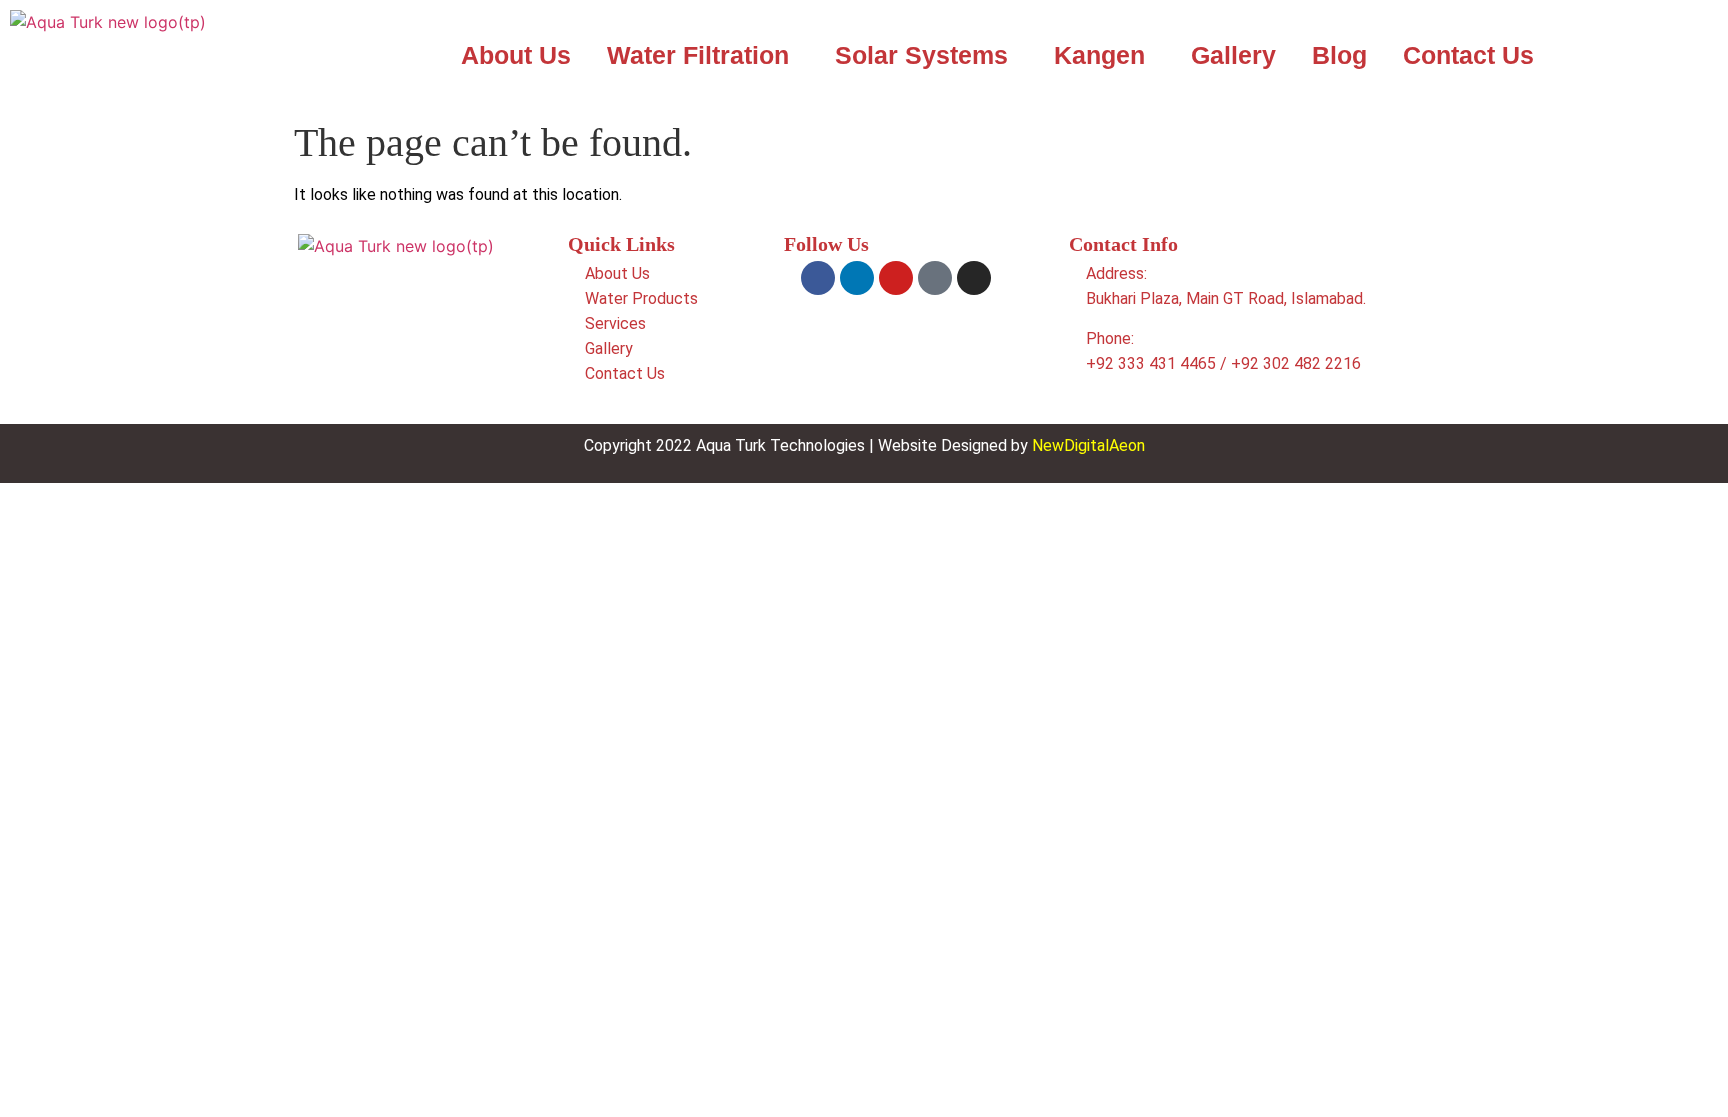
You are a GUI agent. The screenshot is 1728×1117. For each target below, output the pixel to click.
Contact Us (1468, 55)
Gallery (1233, 55)
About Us (516, 55)
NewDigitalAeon (1088, 445)
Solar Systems (921, 55)
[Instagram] (974, 278)
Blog (1339, 55)
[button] (703, 55)
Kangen (1099, 55)
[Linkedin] (857, 278)
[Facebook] (818, 278)
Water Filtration (698, 55)
